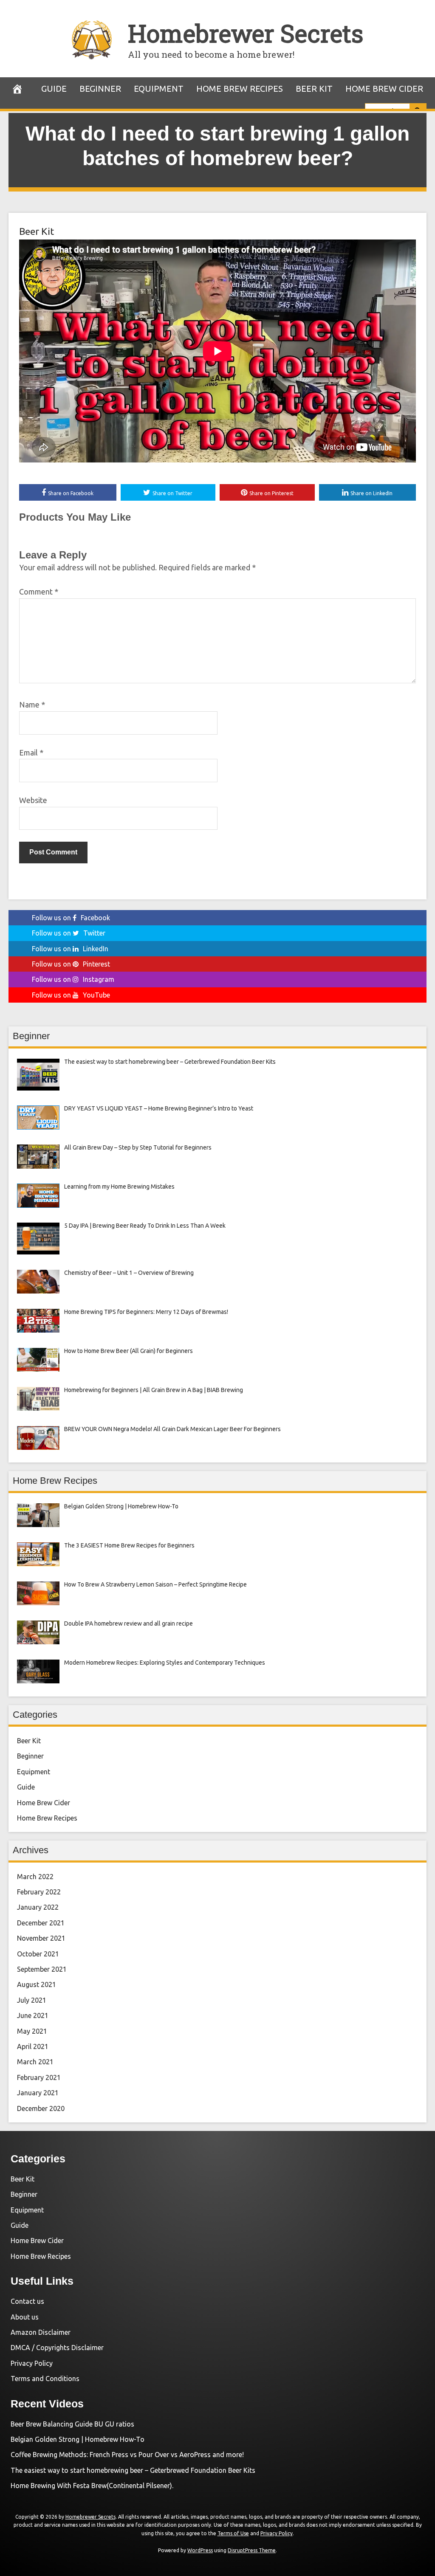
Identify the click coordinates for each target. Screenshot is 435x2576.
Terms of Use (233, 2533)
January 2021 (38, 2093)
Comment (39, 592)
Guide (54, 89)
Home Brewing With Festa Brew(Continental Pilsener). (92, 2486)
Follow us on (71, 918)
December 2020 (41, 2108)
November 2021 (41, 1938)
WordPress (200, 2550)
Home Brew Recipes (240, 89)
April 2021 (33, 2046)
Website (33, 800)
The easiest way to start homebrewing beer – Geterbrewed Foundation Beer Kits (133, 2470)
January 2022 (38, 1907)
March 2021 (35, 2062)
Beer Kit (314, 89)
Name (32, 705)
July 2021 (32, 2000)
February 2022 (39, 1892)
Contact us (27, 2301)
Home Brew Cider (384, 89)
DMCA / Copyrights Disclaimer (57, 2348)
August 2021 (37, 1984)
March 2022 (35, 1877)
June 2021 (33, 2015)
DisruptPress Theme (252, 2550)
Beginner (100, 89)
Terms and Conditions (45, 2379)
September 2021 (42, 1969)
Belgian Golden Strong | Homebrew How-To (78, 2439)
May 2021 (32, 2031)
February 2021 (39, 2077)
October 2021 (38, 1954)
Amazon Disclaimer (41, 2332)
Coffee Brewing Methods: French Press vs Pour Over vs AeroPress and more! (127, 2455)
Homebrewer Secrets (246, 33)
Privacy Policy (32, 2363)
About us (25, 2317)
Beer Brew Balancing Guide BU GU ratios (72, 2424)
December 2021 (41, 1923)
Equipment (159, 89)
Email (31, 753)
